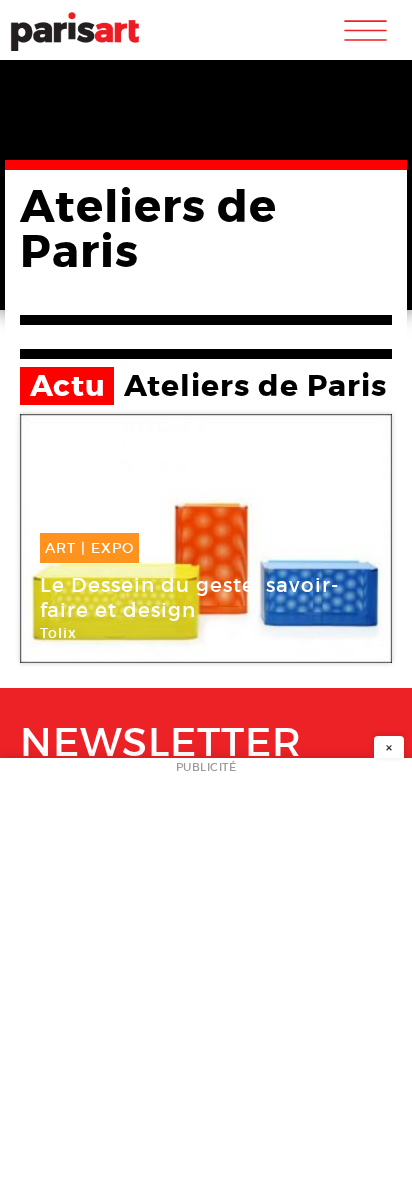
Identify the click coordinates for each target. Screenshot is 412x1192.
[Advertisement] (206, 981)
